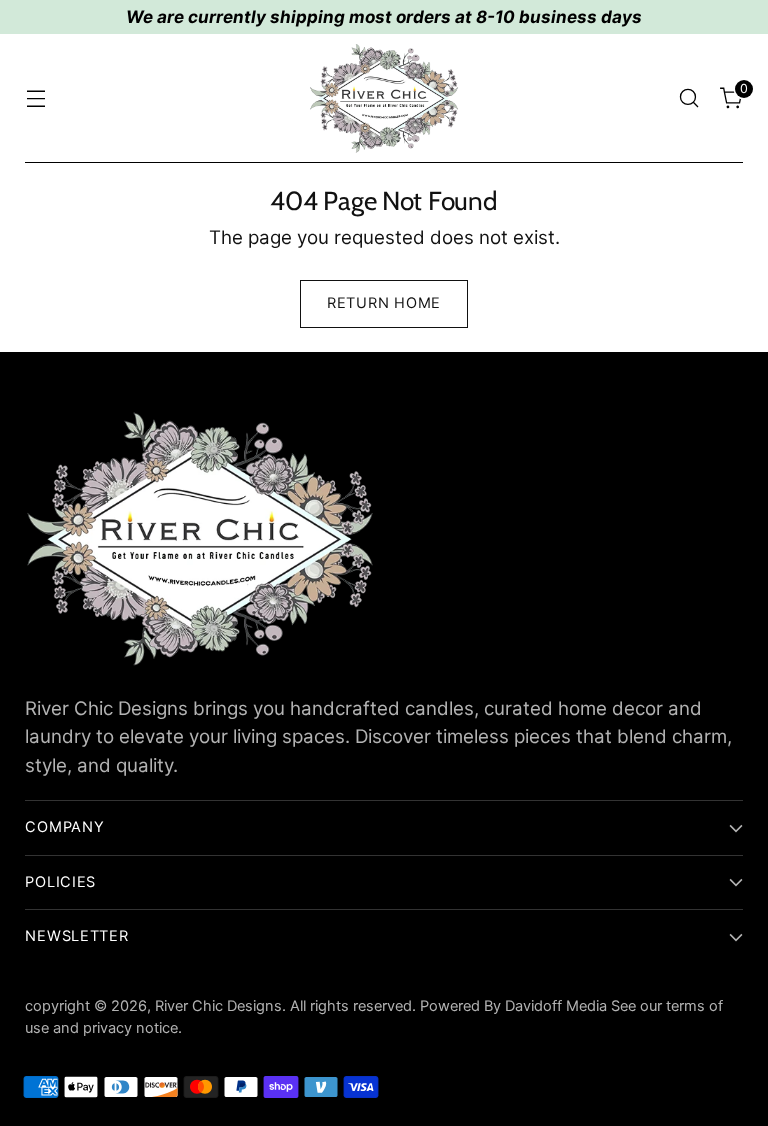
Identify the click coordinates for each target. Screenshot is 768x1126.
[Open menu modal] (35, 98)
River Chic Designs (218, 1006)
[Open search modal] (689, 98)
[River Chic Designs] (384, 98)
